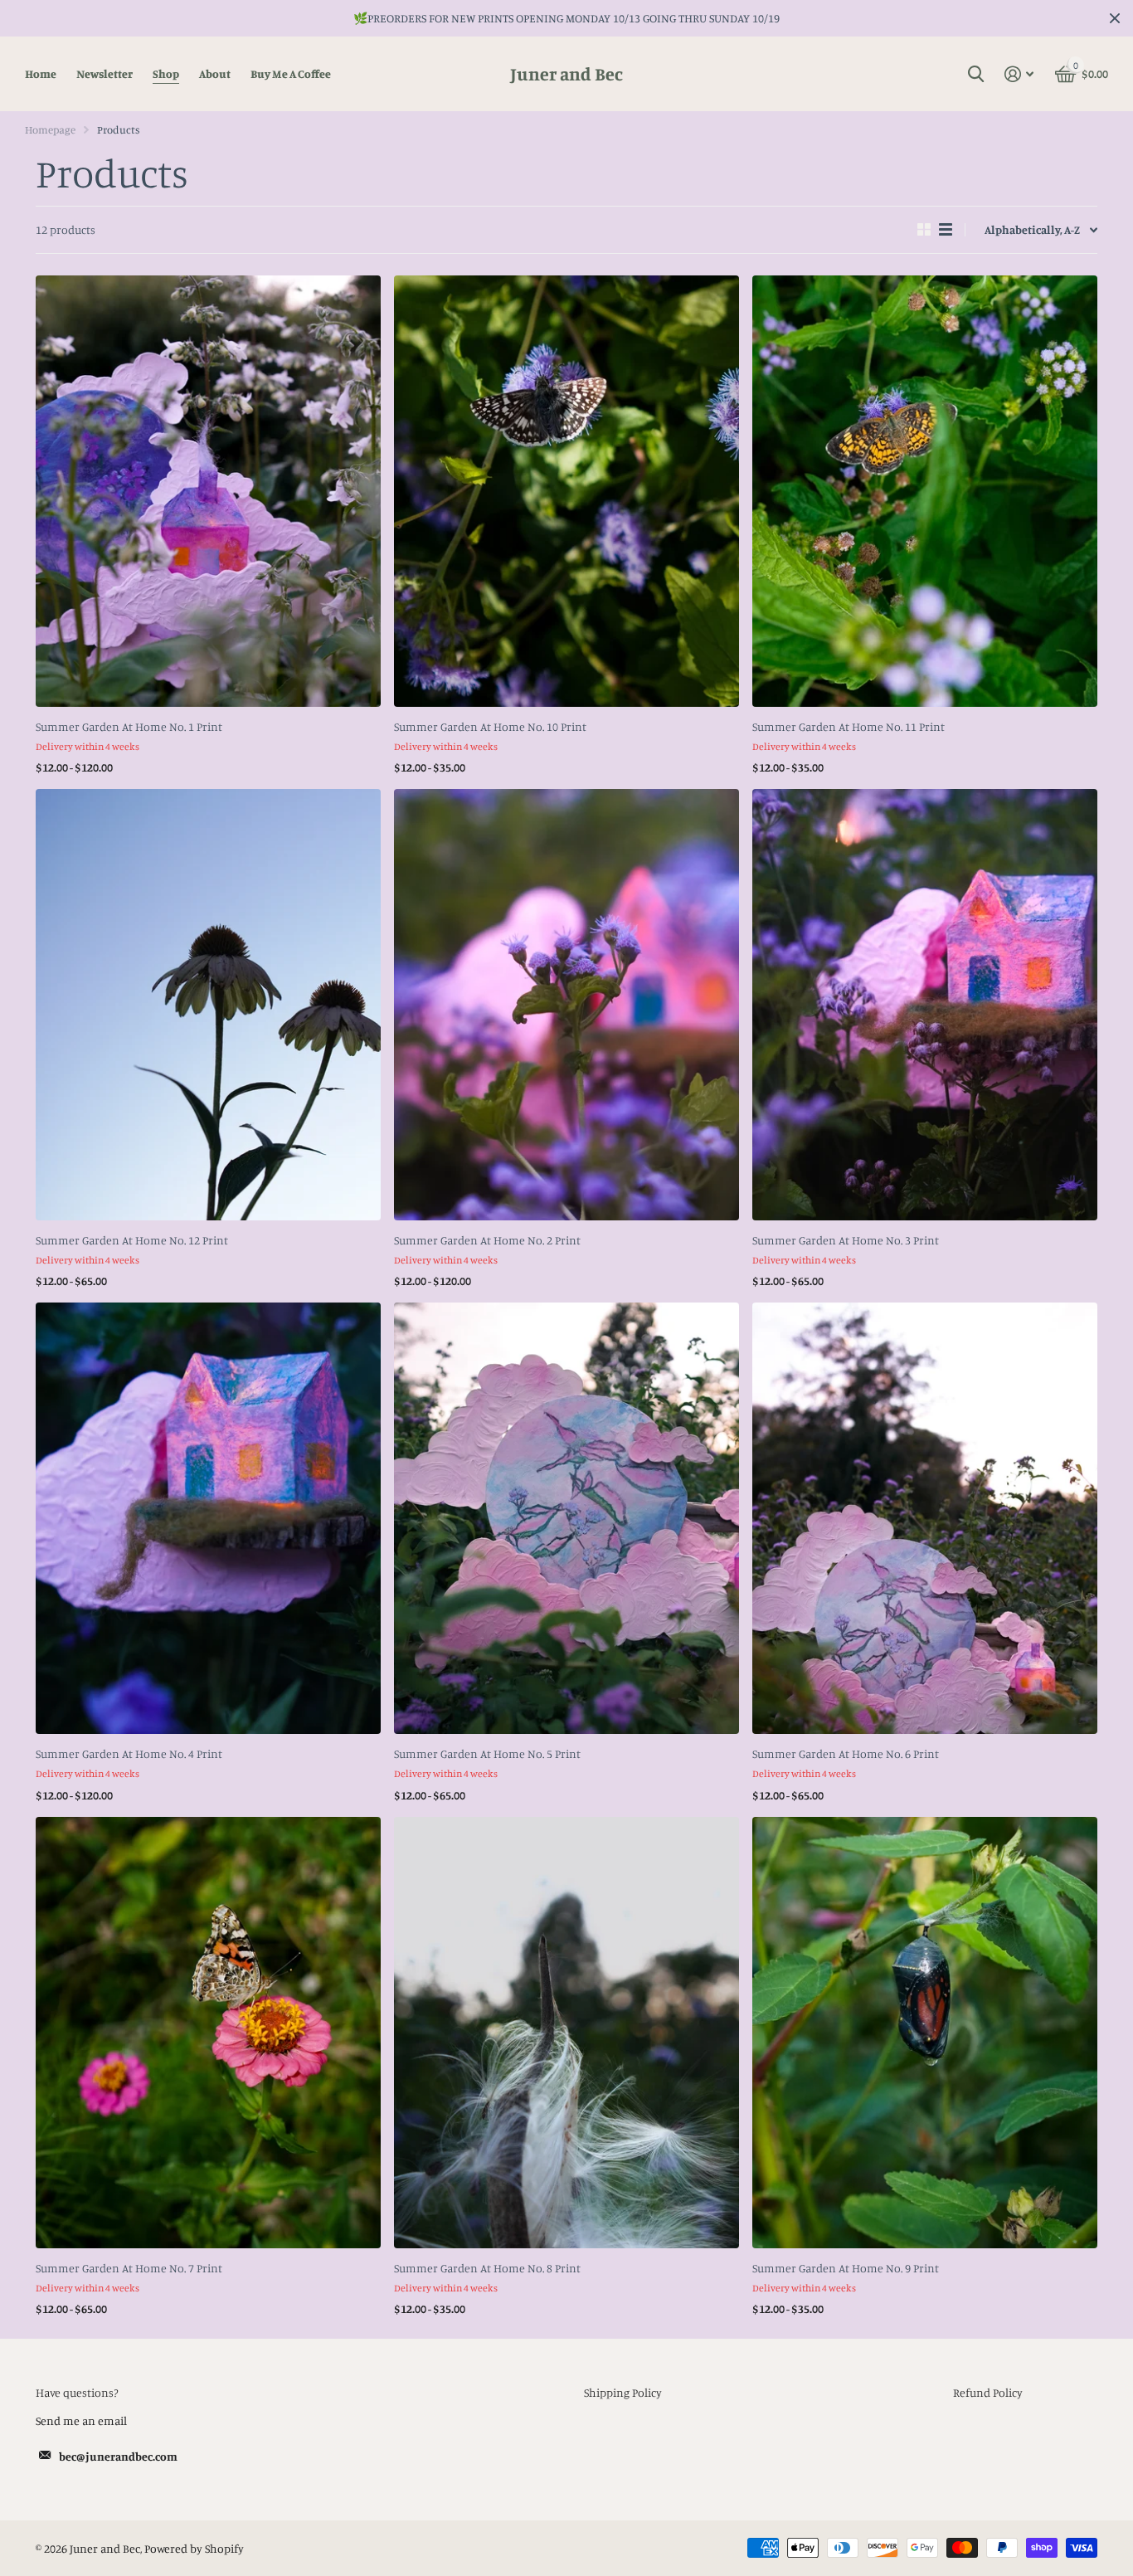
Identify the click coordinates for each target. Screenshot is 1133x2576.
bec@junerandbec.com (118, 2456)
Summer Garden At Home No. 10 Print (490, 726)
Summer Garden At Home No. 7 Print (129, 2268)
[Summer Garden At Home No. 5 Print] (566, 1518)
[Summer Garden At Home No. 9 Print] (925, 2033)
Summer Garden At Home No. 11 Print (849, 726)
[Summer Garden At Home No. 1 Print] (208, 491)
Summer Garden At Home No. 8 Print (487, 2268)
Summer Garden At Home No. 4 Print (129, 1753)
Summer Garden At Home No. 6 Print (846, 1753)
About (215, 73)
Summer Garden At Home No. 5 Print (487, 1753)
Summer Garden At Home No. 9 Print (846, 2268)
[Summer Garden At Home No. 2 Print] (566, 1005)
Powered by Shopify (194, 2548)
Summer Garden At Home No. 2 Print (487, 1240)
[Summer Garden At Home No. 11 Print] (925, 491)
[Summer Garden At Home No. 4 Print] (208, 1518)
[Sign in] (1019, 74)
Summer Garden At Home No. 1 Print (129, 726)
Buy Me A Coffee (291, 73)
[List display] (946, 230)
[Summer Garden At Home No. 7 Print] (208, 2033)
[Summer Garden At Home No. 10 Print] (566, 491)
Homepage (50, 129)
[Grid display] (924, 230)
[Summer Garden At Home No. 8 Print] (566, 2033)
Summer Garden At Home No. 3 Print (846, 1240)
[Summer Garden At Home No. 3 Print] (925, 1005)
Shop (166, 73)
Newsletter (105, 73)
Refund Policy (988, 2392)
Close (1115, 18)
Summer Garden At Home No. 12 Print (132, 1240)
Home (41, 73)
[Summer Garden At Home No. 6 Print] (925, 1518)
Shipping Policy (623, 2392)
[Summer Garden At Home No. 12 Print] (208, 1005)
